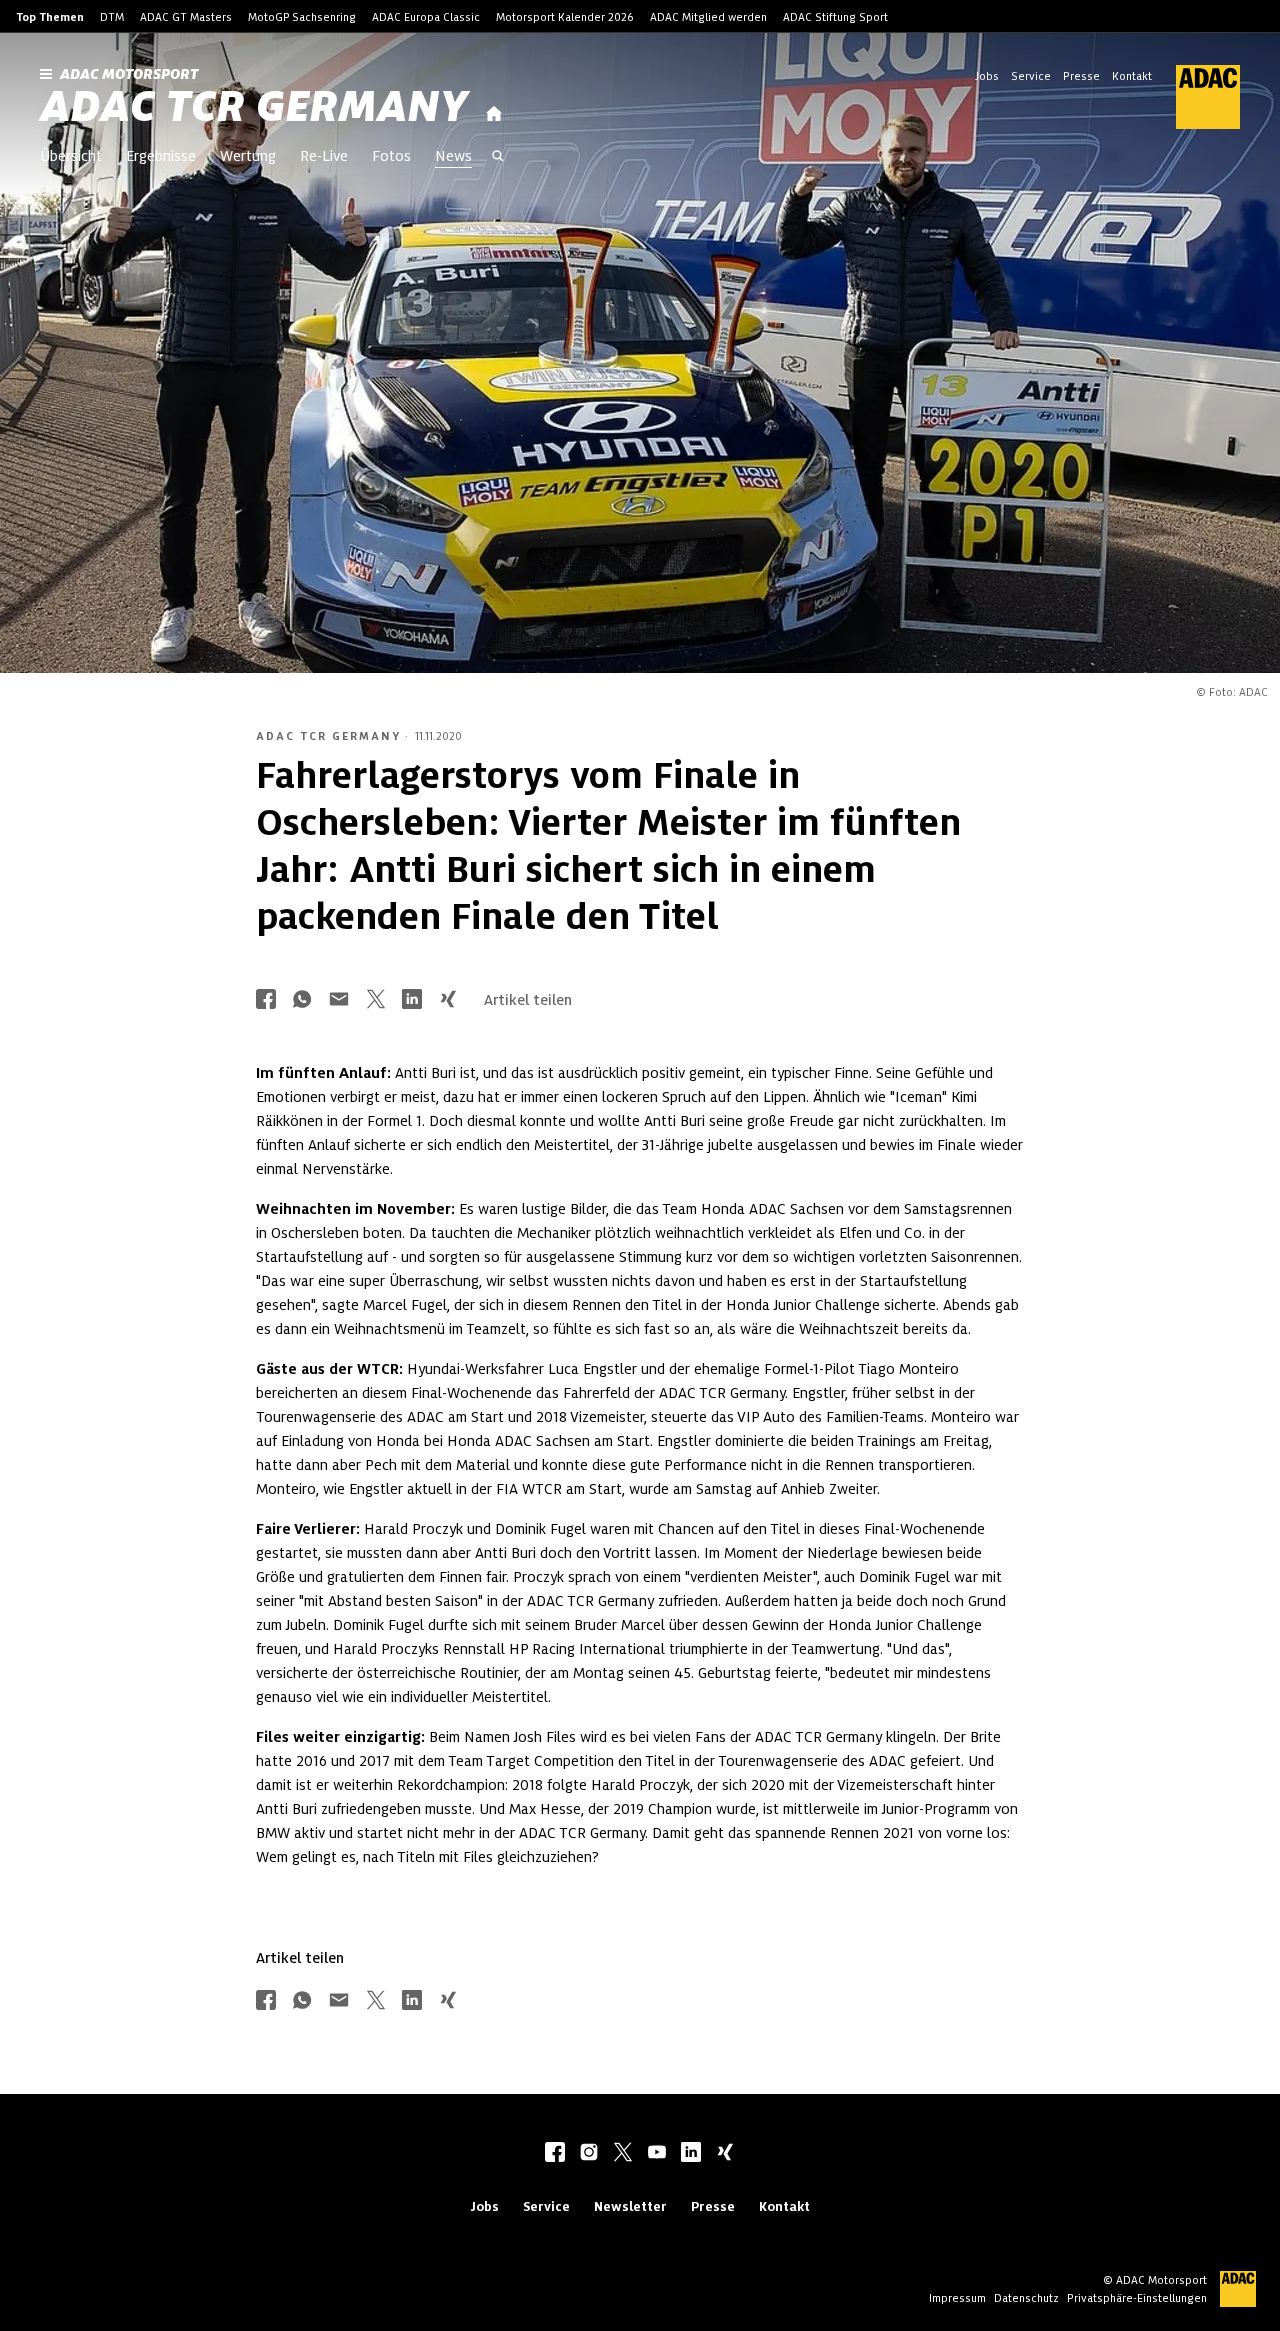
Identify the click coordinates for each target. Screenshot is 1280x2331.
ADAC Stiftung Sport (835, 17)
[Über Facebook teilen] (266, 1000)
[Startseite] (494, 114)
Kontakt (1132, 76)
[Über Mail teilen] (339, 1000)
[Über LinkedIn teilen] (412, 1000)
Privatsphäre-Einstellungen (1137, 2298)
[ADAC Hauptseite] (1196, 97)
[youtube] (657, 2154)
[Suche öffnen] (498, 158)
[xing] (725, 2154)
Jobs (987, 76)
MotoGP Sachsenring (302, 17)
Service (1031, 76)
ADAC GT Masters (186, 17)
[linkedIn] (691, 2154)
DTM (112, 17)
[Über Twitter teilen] (376, 1000)
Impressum (957, 2298)
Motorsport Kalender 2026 (565, 17)
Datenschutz (1026, 2298)
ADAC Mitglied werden (708, 17)
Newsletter (630, 2206)
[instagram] (589, 2154)
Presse (1081, 76)
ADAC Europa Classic (426, 17)
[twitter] (623, 2154)
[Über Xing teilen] (448, 1000)
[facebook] (555, 2154)
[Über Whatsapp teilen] (302, 1000)
